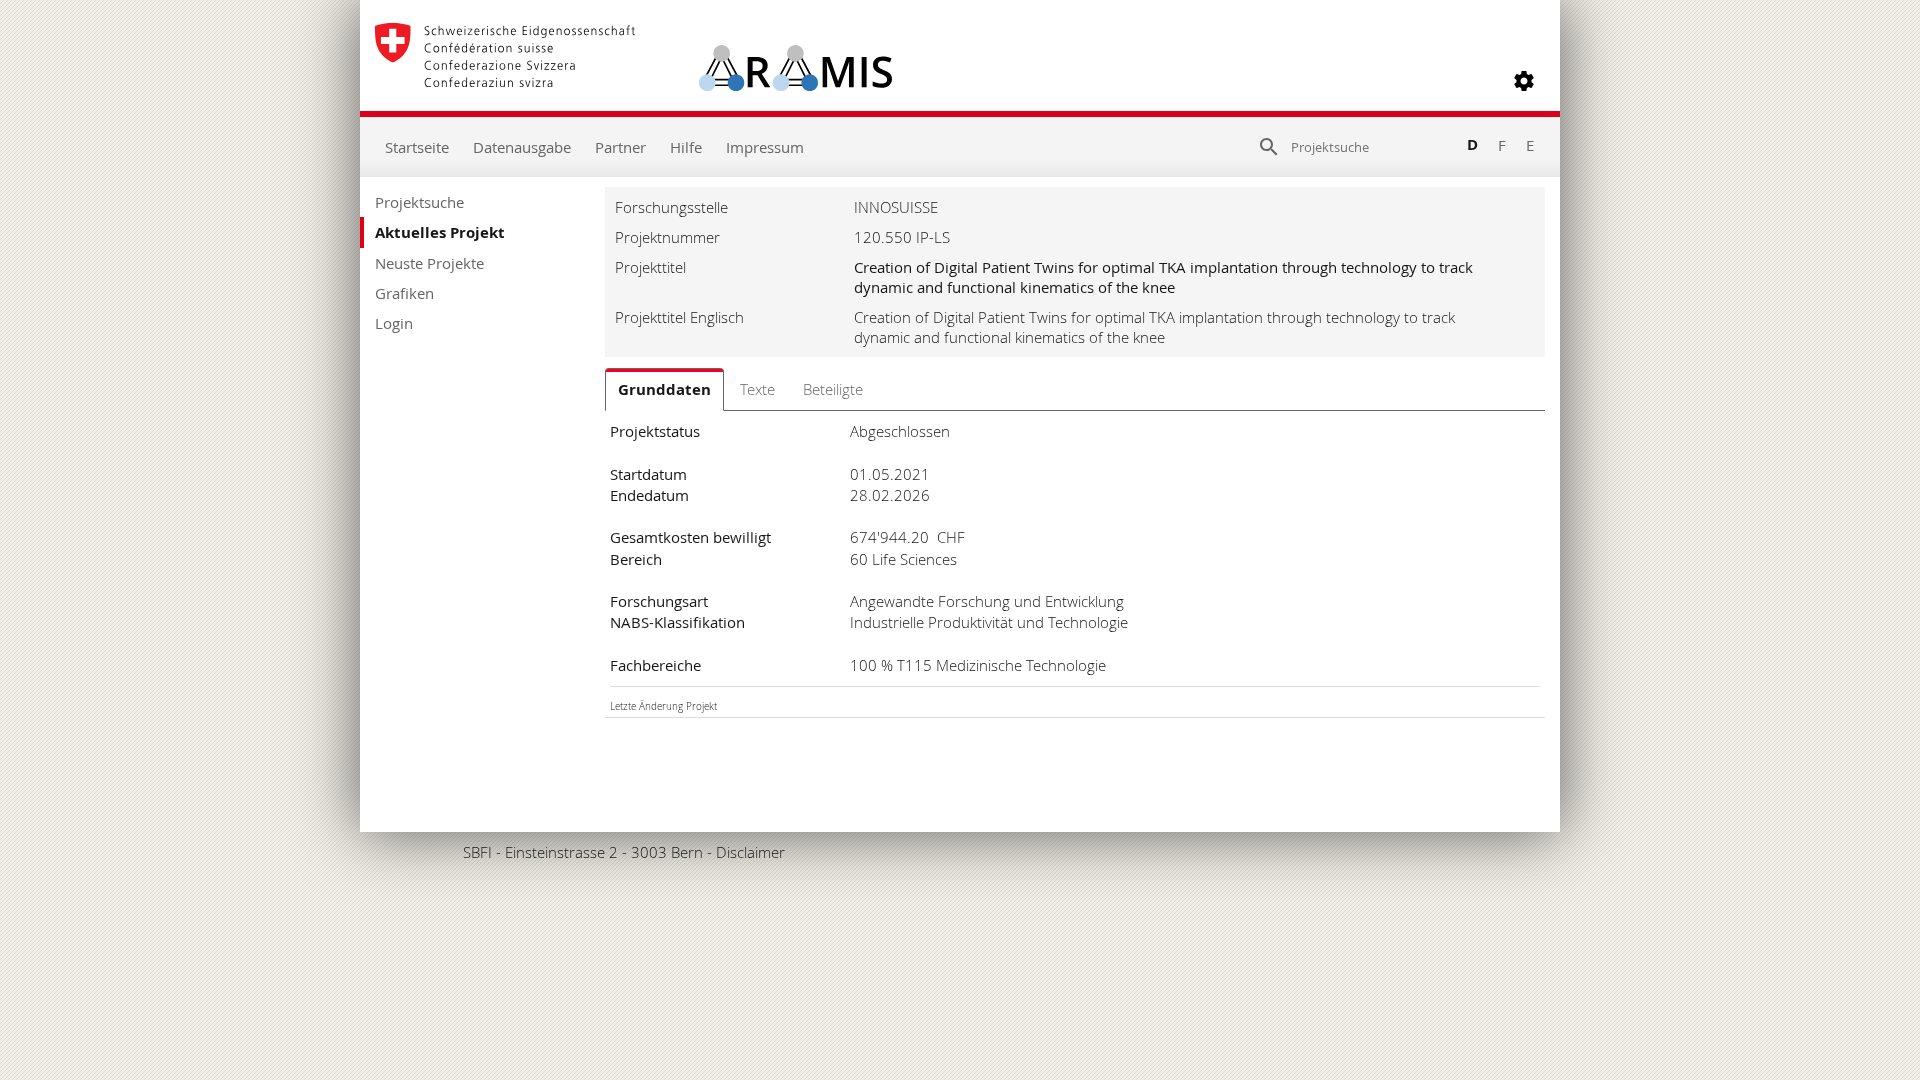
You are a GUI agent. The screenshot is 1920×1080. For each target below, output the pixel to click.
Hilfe (686, 147)
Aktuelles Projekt (440, 232)
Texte (757, 389)
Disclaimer (750, 852)
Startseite (417, 147)
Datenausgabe (522, 147)
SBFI (477, 852)
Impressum (765, 147)
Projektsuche (419, 202)
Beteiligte (833, 389)
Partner (620, 147)
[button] (1524, 81)
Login (394, 323)
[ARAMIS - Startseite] (633, 81)
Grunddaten (664, 389)
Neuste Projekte (429, 263)
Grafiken (404, 293)
